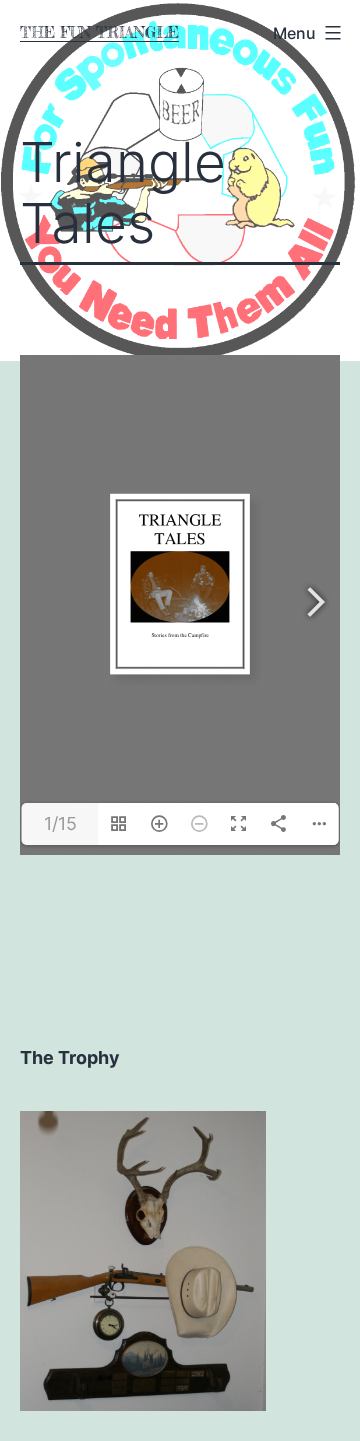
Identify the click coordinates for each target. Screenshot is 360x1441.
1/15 (60, 823)
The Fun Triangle (99, 32)
